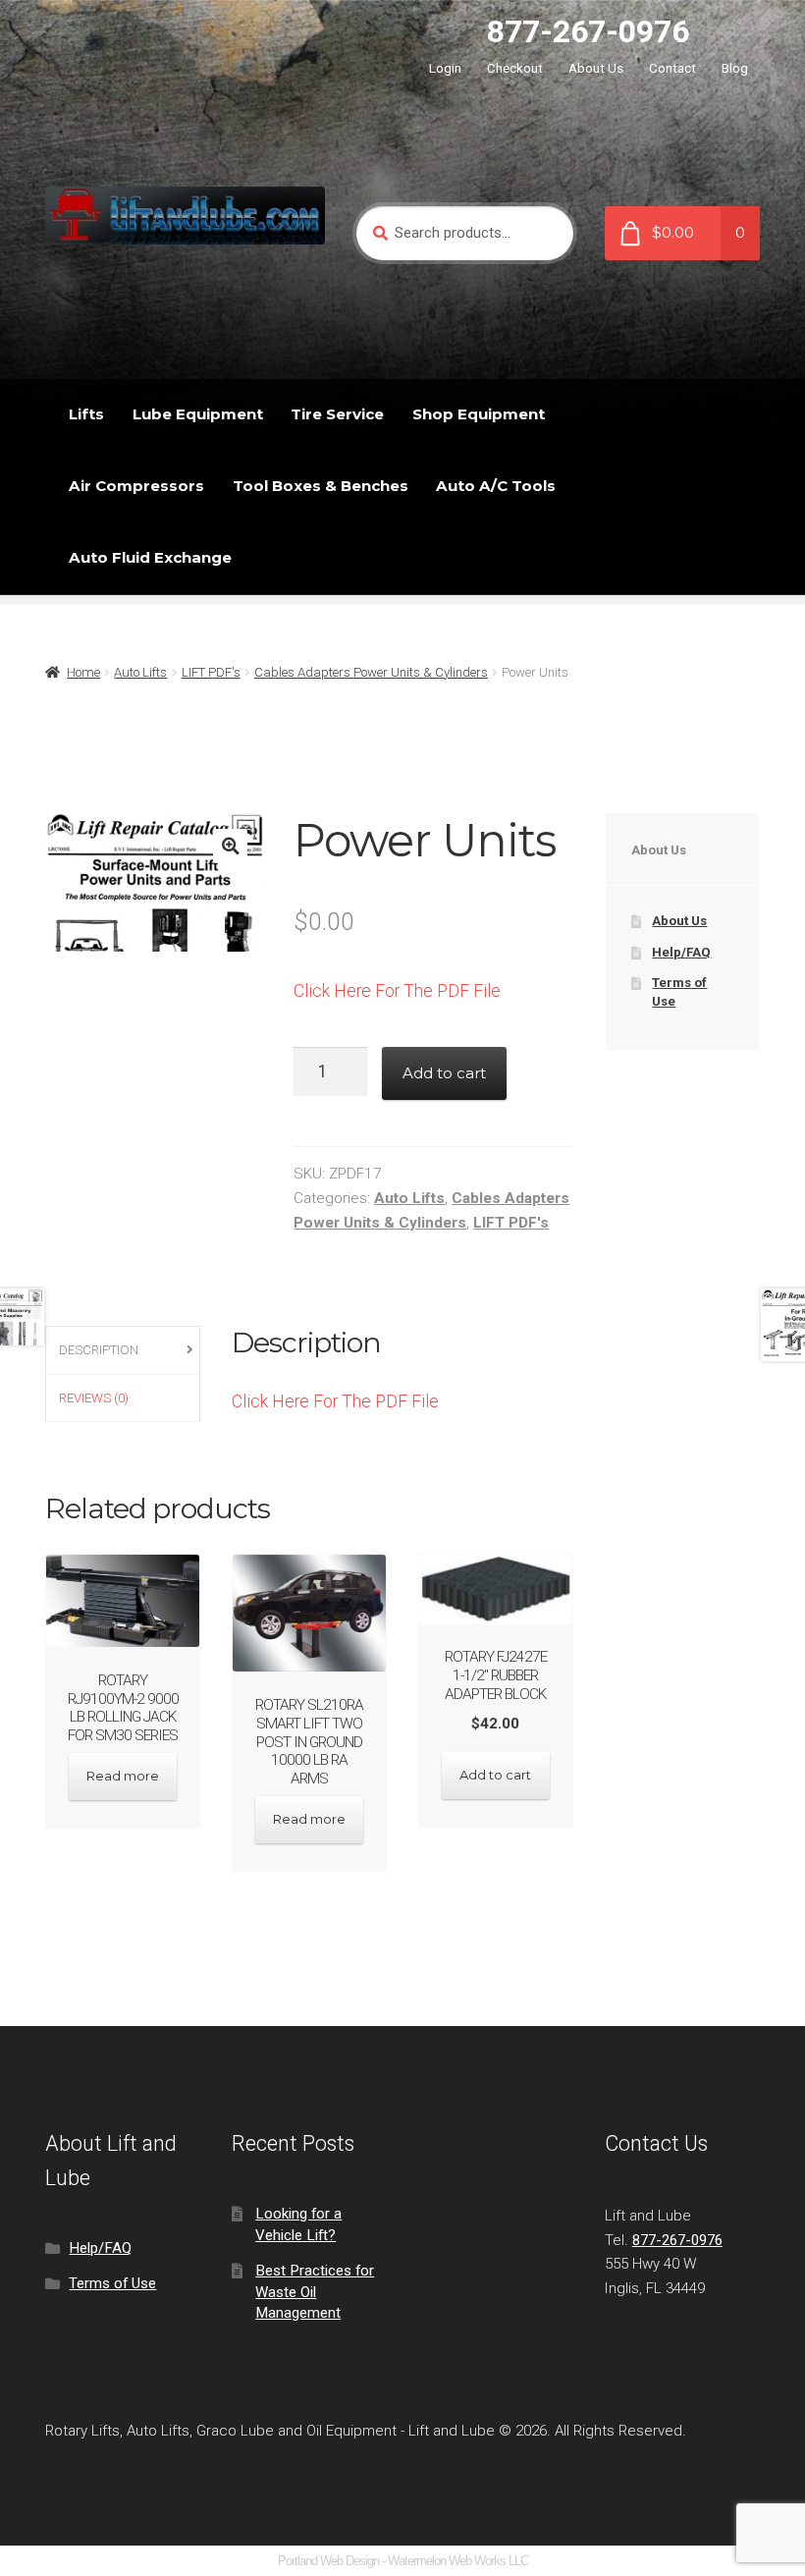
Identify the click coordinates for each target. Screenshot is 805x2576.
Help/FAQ (681, 952)
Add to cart (444, 1073)
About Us (596, 68)
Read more (123, 1776)
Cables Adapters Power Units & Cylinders (371, 672)
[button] (230, 846)
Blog (735, 68)
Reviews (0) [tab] (94, 1398)
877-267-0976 (588, 31)
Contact (672, 68)
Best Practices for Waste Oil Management (315, 2292)
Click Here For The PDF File (397, 991)
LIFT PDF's (211, 672)
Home (83, 672)
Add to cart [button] (495, 1775)
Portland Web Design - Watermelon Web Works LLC (403, 2561)
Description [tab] (99, 1350)
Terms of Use (112, 2283)
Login (445, 68)
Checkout (515, 68)
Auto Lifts (140, 672)
